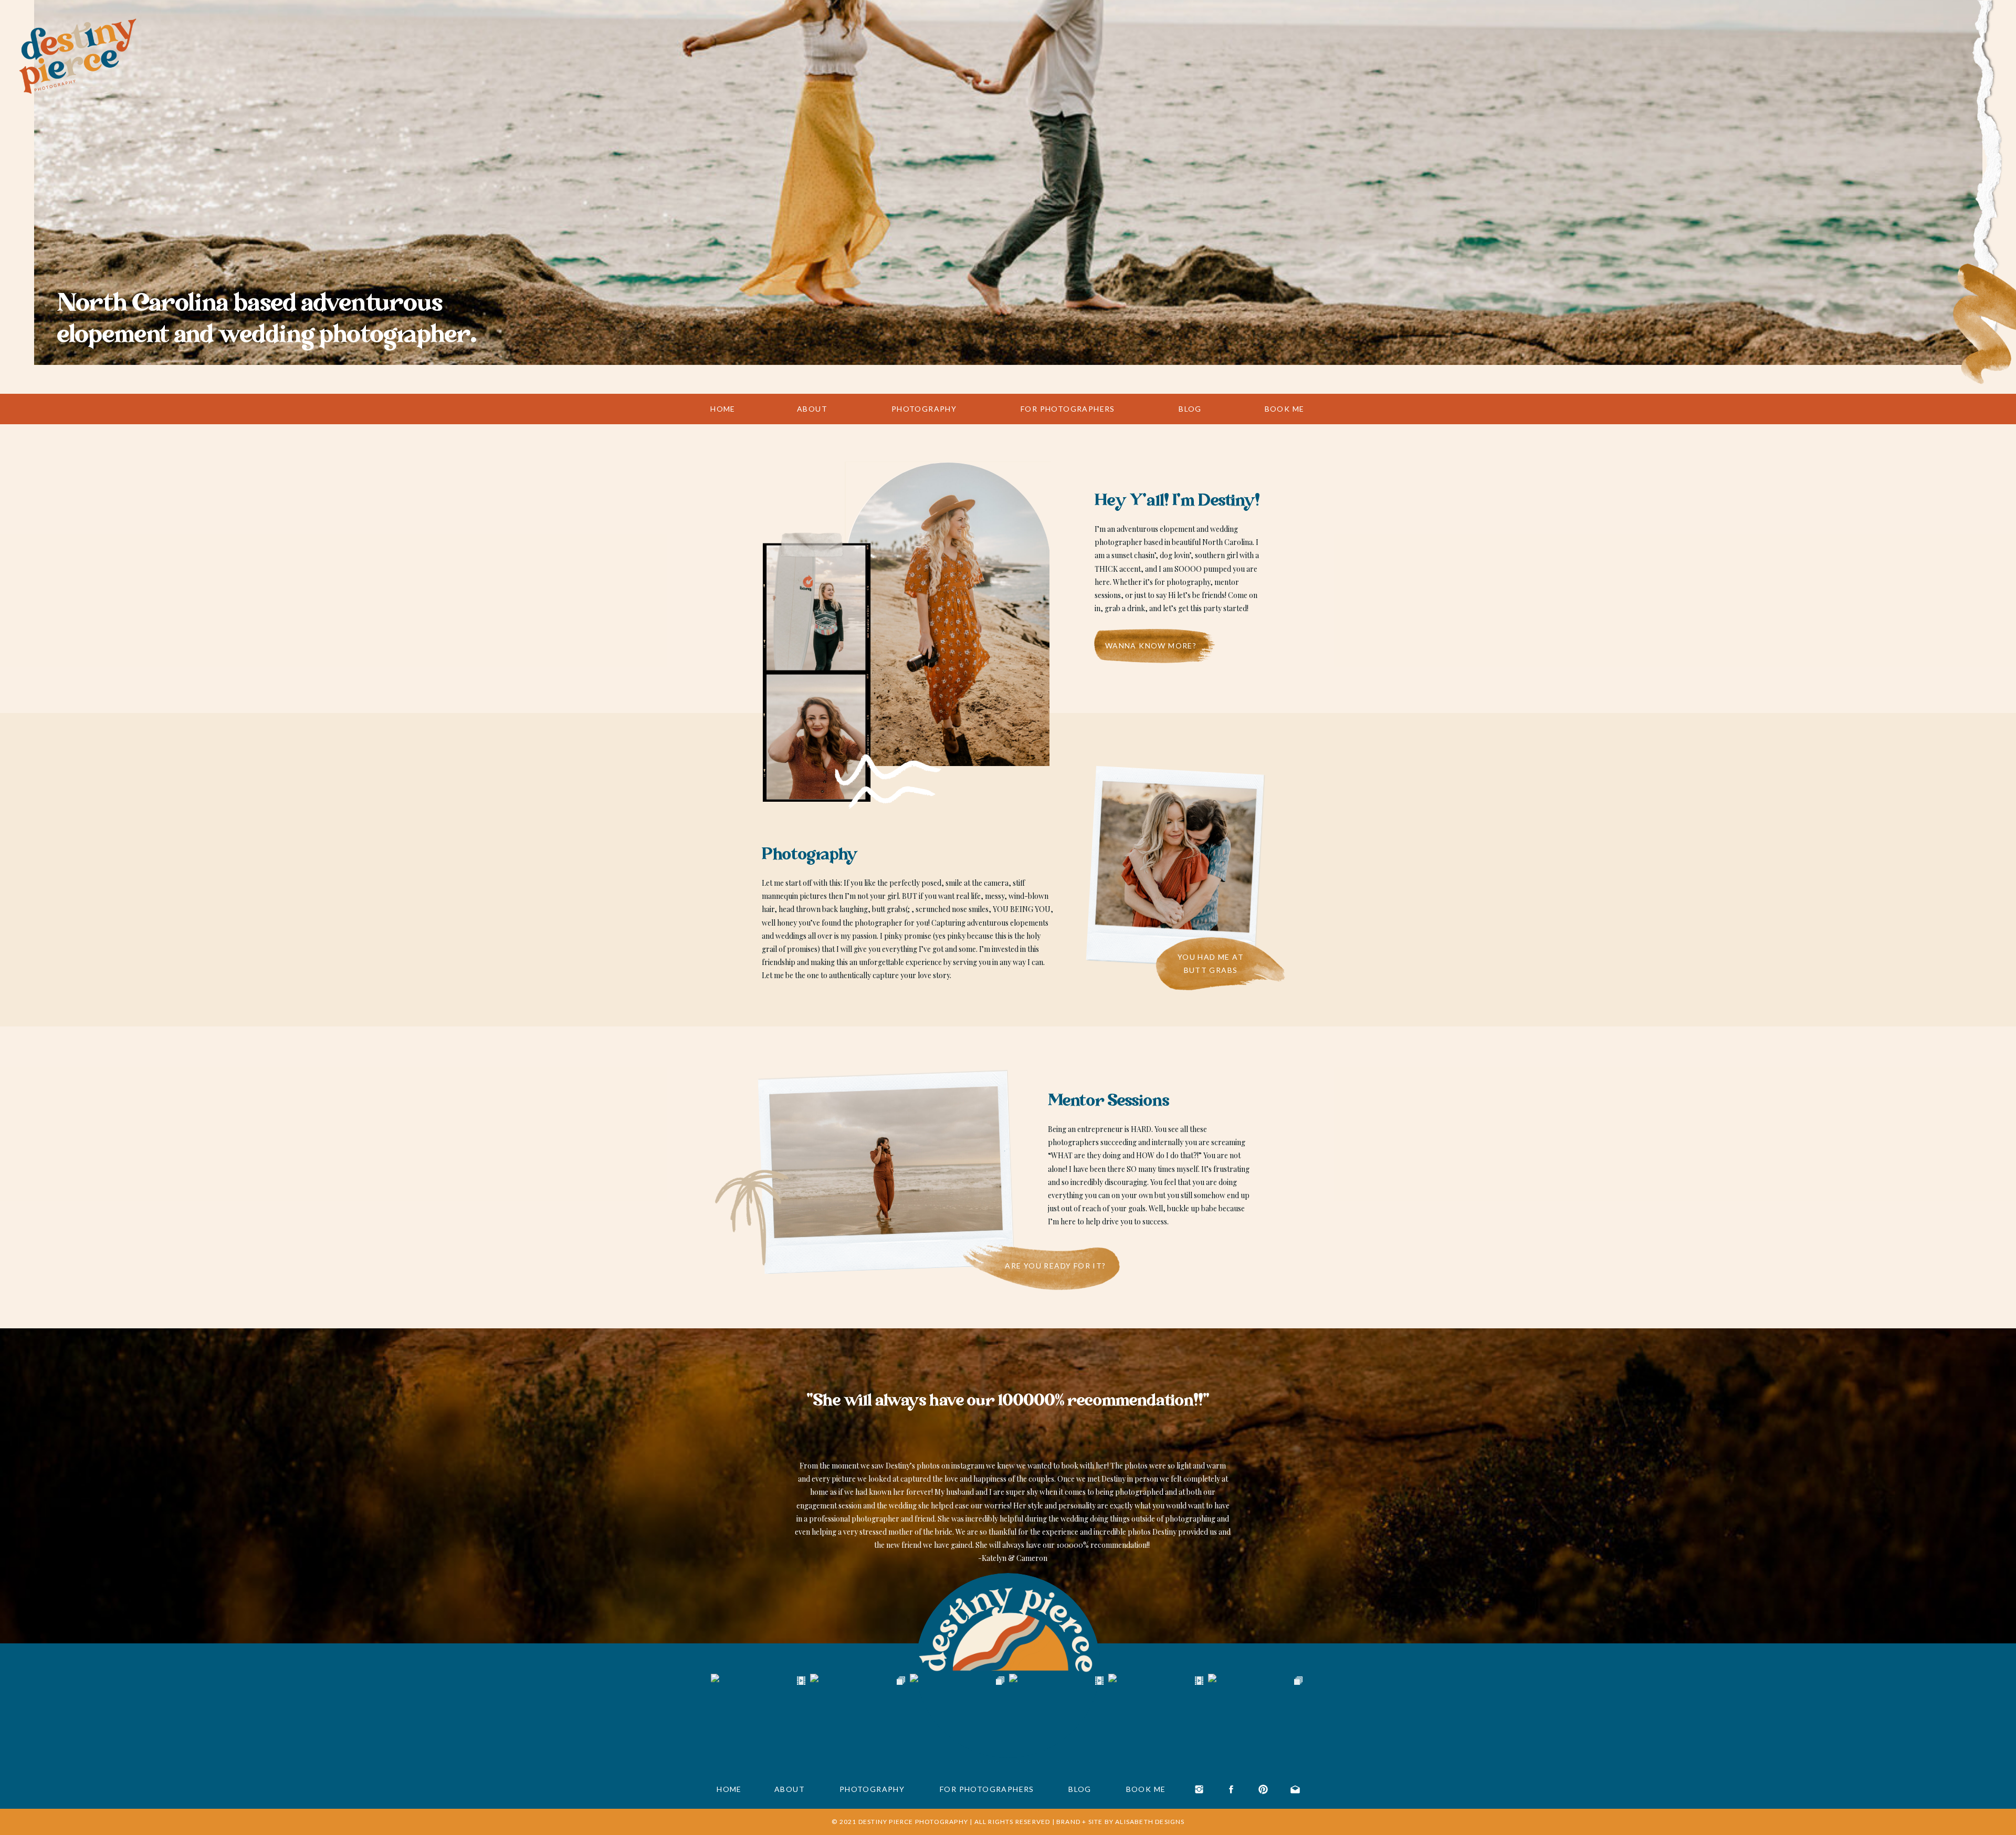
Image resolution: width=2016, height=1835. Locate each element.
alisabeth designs (1150, 1822)
